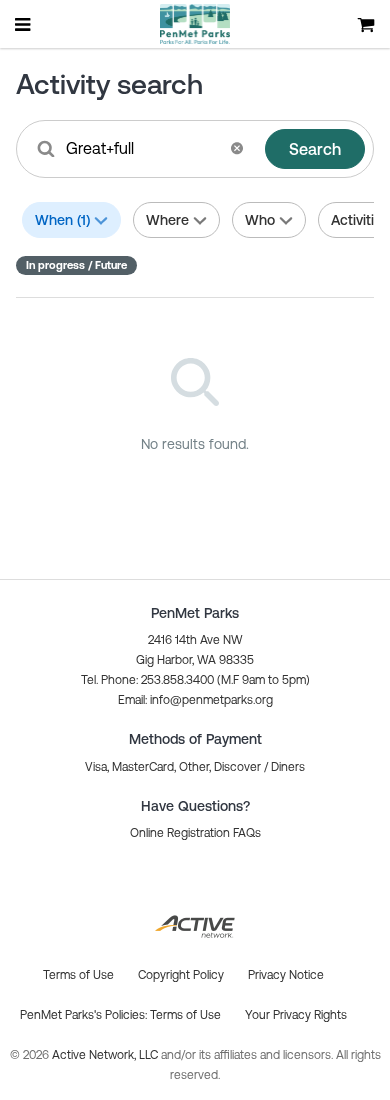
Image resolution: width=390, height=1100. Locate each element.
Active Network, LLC (106, 1055)
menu (24, 24)
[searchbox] (141, 148)
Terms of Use (185, 1015)
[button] (237, 148)
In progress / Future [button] (76, 265)
